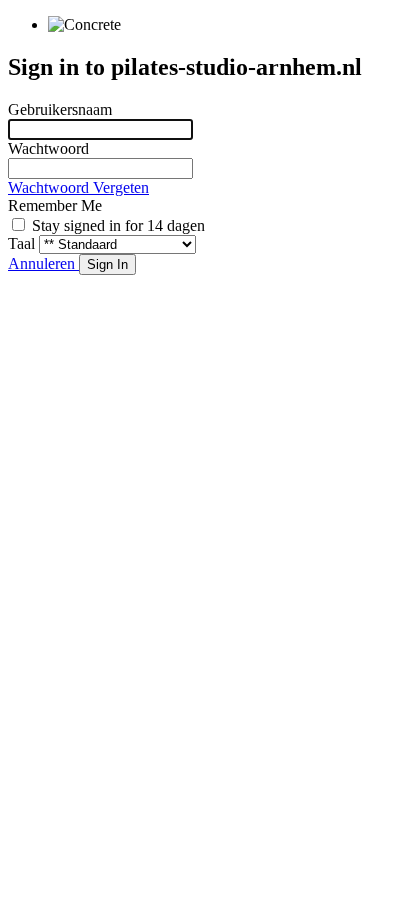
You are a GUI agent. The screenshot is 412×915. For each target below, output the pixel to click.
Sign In (107, 264)
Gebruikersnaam (60, 109)
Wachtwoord (48, 148)
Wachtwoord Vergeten (78, 187)
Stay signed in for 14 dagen (118, 225)
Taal (21, 243)
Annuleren (43, 263)
